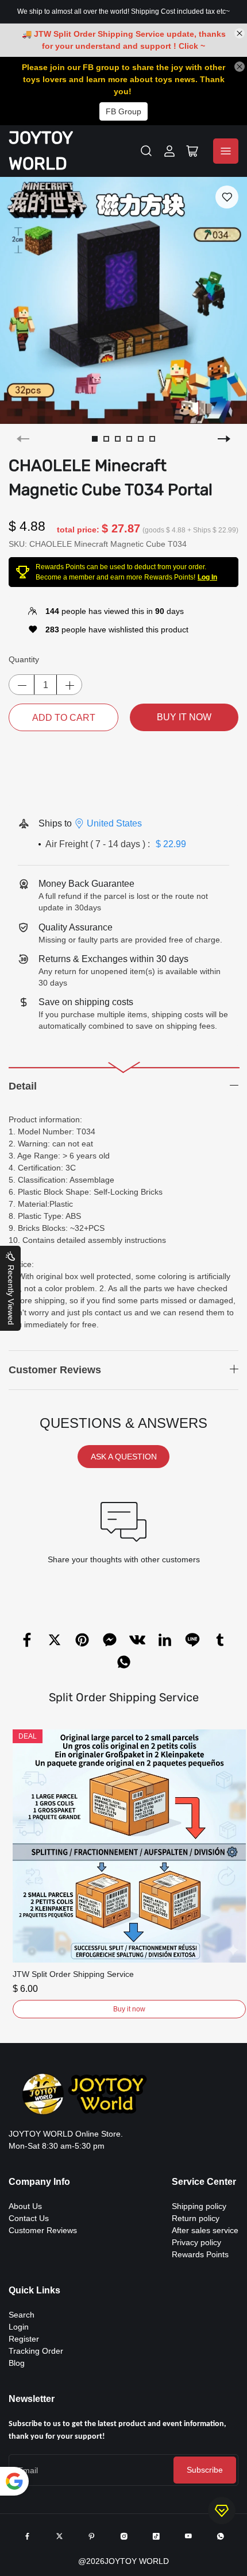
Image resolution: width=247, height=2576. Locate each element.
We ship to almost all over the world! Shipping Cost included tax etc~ (123, 11)
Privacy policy (196, 2242)
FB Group (123, 111)
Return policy (196, 2218)
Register (24, 2339)
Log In (207, 577)
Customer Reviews (43, 2230)
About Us (25, 2206)
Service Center (204, 2182)
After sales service (205, 2230)
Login (19, 2327)
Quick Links (34, 2290)
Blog (17, 2363)
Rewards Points (200, 2254)
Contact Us (29, 2218)
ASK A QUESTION (124, 1457)
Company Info (39, 2182)
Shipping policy (199, 2206)
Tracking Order (36, 2351)
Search (22, 2315)
